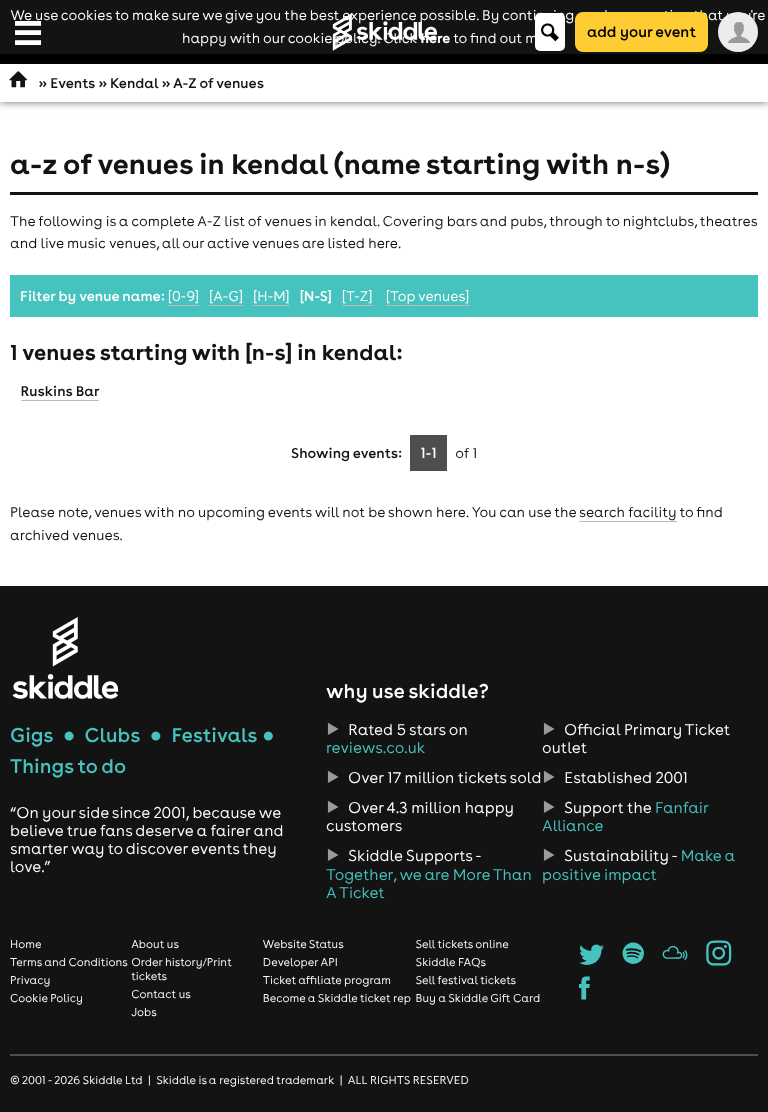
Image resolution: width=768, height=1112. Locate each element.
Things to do (68, 766)
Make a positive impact (638, 865)
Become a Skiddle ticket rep (337, 998)
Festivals (214, 735)
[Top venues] (428, 296)
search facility (627, 512)
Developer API (300, 962)
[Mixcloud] (675, 960)
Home (26, 944)
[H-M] (271, 296)
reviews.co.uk (375, 748)
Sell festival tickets (466, 980)
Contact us (161, 994)
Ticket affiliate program (327, 980)
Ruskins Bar (60, 391)
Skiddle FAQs (451, 962)
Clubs (113, 735)
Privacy (30, 980)
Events (72, 83)
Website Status (303, 944)
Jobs (144, 1012)
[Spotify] (633, 960)
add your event (641, 31)
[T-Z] (357, 296)
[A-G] (226, 296)
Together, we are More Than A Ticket (429, 884)
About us (155, 944)
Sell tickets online (462, 944)
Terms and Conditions (69, 962)
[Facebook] (584, 994)
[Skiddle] (65, 657)
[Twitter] (591, 960)
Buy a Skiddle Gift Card (478, 998)
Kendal (134, 83)
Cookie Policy (46, 998)
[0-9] (183, 296)
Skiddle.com (384, 32)
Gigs (31, 735)
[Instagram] (718, 960)
